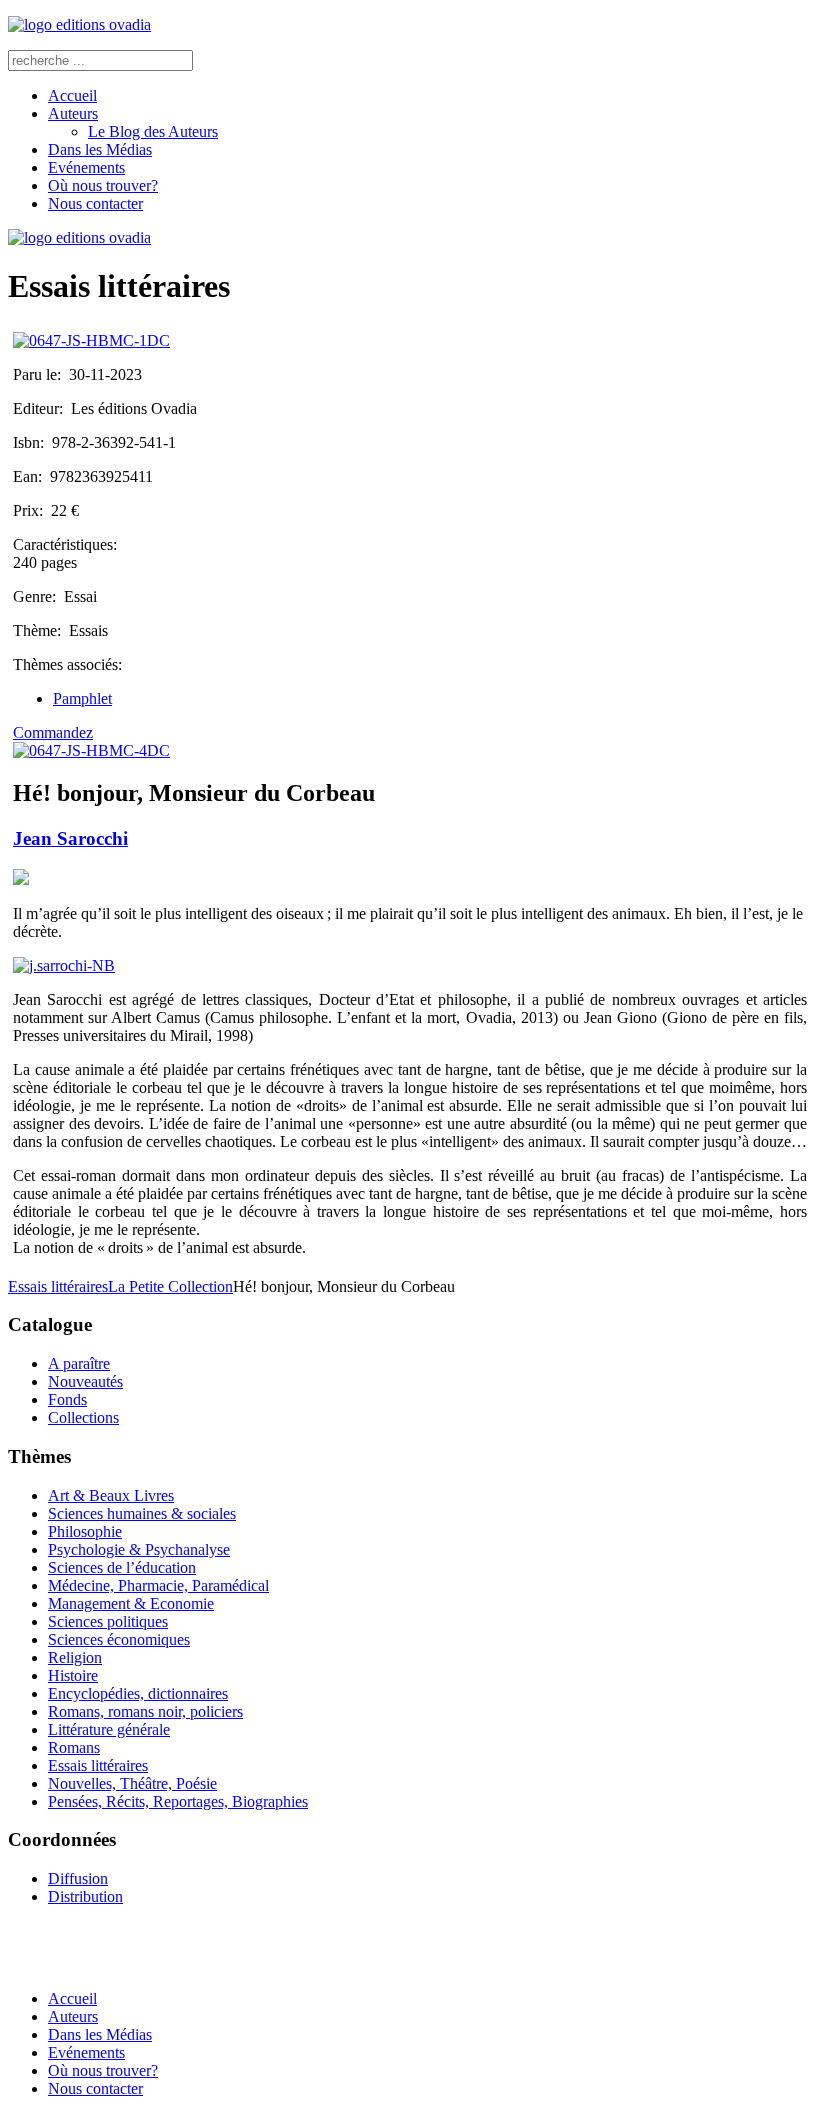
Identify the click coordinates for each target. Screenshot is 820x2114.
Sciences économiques (119, 1639)
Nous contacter (95, 203)
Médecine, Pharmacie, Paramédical (158, 1585)
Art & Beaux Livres (111, 1495)
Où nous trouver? (103, 185)
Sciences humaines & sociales (142, 1513)
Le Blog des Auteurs (153, 131)
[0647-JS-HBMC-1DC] (91, 340)
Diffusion (78, 1878)
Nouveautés (85, 1381)
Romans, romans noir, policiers (145, 1711)
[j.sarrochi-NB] (64, 965)
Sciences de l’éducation (122, 1567)
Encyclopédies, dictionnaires (138, 1693)
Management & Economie (131, 1603)
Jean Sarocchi (70, 838)
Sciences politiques (108, 1621)
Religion (75, 1657)
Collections (83, 1417)
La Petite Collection (170, 1286)
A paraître (79, 1363)
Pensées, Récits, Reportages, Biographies (178, 1801)
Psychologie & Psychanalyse (139, 1549)
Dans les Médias (100, 149)
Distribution (85, 1896)
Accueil (72, 95)
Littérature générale (109, 1729)
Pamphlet (82, 698)
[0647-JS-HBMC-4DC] (91, 750)
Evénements (86, 167)
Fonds (67, 1399)
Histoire (73, 1675)
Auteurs (73, 113)
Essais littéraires (58, 1286)
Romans (74, 1747)
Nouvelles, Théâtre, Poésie (132, 1783)
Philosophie (85, 1531)
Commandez (53, 732)
